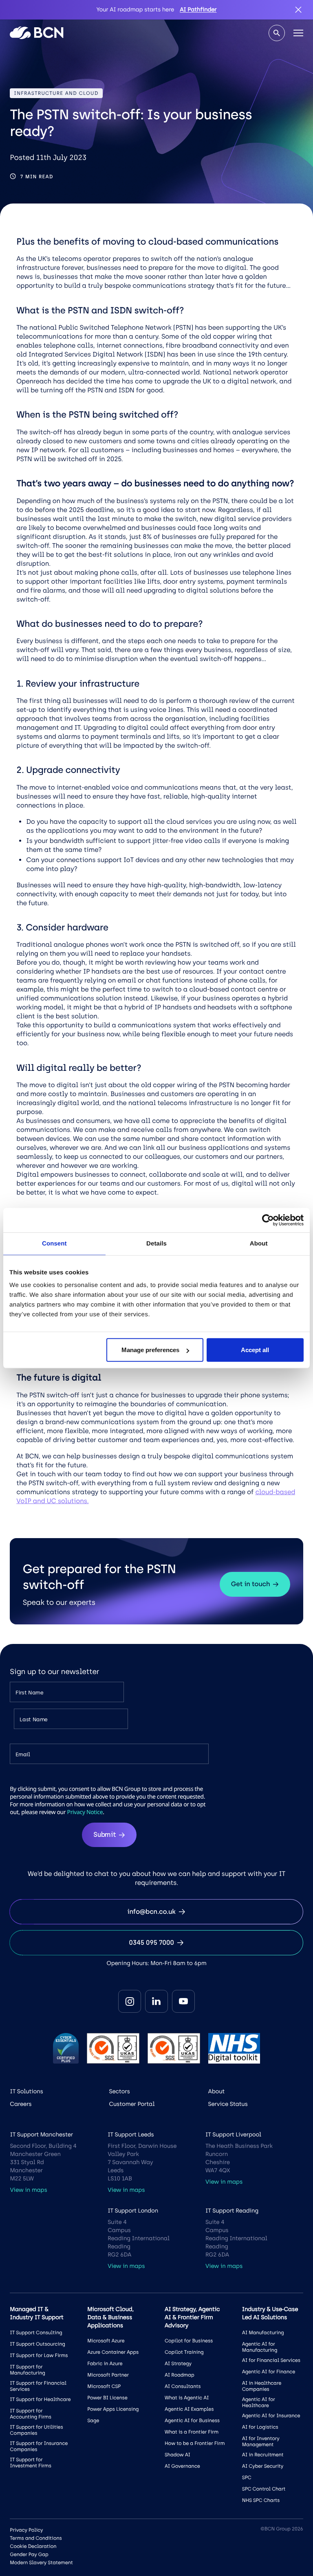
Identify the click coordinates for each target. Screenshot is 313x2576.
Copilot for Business (189, 2341)
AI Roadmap (180, 2375)
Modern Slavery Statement (41, 2563)
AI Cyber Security (263, 2466)
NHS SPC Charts (261, 2500)
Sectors (119, 2091)
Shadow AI (177, 2455)
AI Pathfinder (198, 10)
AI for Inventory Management (261, 2441)
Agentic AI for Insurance (271, 2416)
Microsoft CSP (104, 2386)
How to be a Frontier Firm (195, 2443)
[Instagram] (130, 2001)
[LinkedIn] (156, 2001)
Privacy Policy (26, 2530)
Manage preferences (150, 1350)
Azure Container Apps (113, 2352)
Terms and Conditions (36, 2538)
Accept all (255, 1350)
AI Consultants (183, 2386)
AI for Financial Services (271, 2360)
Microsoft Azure (106, 2341)
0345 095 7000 (151, 1942)
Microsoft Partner (108, 2375)
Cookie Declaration (33, 2546)
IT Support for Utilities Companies (36, 2430)
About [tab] (259, 1243)
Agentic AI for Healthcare (259, 2402)
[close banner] (298, 10)
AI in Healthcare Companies (262, 2386)
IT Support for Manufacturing (27, 2370)
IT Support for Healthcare (40, 2399)
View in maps (28, 2190)
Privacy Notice (85, 1812)
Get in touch (251, 1584)
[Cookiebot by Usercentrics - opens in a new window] (268, 1220)
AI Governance (182, 2466)
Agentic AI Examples (189, 2409)
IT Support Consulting (36, 2333)
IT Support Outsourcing (37, 2344)
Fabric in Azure (105, 2364)
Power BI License (107, 2398)
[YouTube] (183, 2001)
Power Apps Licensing (113, 2409)
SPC (247, 2478)
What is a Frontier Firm (192, 2432)
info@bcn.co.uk (151, 1912)
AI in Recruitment (263, 2455)
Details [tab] (156, 1243)
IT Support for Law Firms (39, 2355)
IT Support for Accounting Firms (31, 2414)
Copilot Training (184, 2352)
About (217, 2091)
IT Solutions (26, 2091)
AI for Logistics (260, 2427)
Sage (93, 2421)
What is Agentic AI (187, 2398)
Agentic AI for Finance (269, 2372)
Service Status (228, 2104)
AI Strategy (178, 2364)
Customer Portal (132, 2104)
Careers (21, 2104)
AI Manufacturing (263, 2333)
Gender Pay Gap (29, 2554)
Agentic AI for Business (192, 2421)
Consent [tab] (54, 1243)
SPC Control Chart (264, 2489)
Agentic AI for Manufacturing (260, 2347)
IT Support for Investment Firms (31, 2463)
